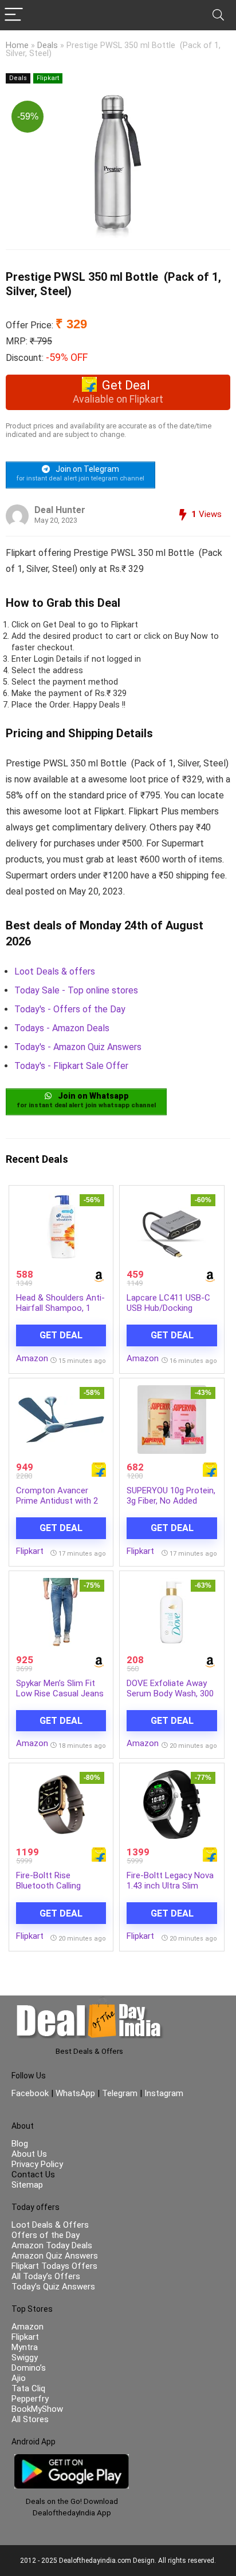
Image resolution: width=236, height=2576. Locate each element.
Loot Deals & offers (55, 971)
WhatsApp (75, 2093)
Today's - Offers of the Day (70, 1009)
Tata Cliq (28, 2388)
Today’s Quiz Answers (53, 2287)
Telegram (120, 2093)
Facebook (31, 2093)
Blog (20, 2144)
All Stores (30, 2419)
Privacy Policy (37, 2164)
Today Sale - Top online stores (76, 990)
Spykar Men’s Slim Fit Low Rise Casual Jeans (60, 1688)
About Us (29, 2154)
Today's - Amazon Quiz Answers (78, 1047)
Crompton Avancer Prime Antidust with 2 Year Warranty (57, 1501)
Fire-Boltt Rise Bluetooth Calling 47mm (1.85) (48, 1886)
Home (17, 45)
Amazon (32, 1358)
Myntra (25, 2347)
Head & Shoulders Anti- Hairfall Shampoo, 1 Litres (60, 1308)
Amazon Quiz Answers (55, 2256)
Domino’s (29, 2368)
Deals (48, 45)
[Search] (218, 15)
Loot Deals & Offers (50, 2225)
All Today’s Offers (46, 2276)
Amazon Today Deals (52, 2245)
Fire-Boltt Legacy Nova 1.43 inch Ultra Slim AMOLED (170, 1886)
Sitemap (27, 2185)
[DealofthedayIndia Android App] (72, 2459)
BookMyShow (37, 2409)
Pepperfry (30, 2399)
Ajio (19, 2378)
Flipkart (48, 78)
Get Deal (61, 1335)
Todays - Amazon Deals (62, 1028)
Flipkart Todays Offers (54, 2266)
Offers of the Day (46, 2235)
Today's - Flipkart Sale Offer (71, 1066)
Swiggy (25, 2358)
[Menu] (14, 15)
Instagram (163, 2093)
